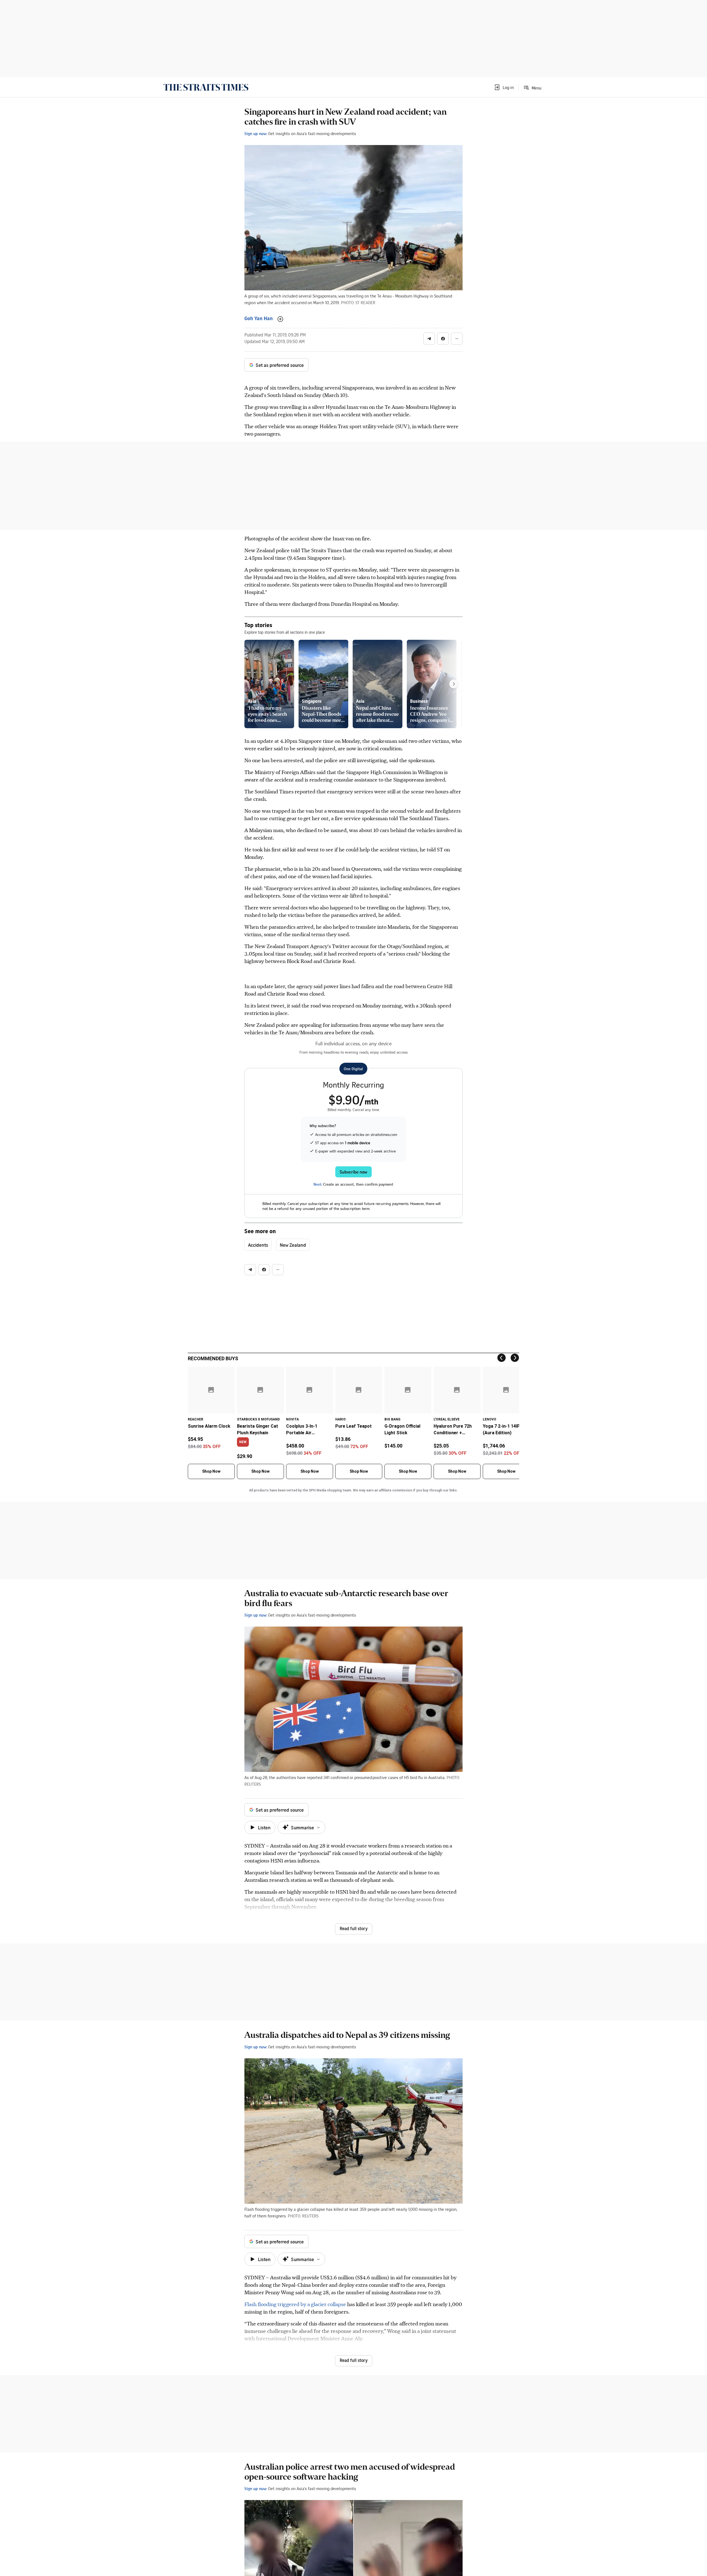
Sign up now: (256, 133)
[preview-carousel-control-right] (454, 684)
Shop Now (211, 1471)
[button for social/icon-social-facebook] (443, 339)
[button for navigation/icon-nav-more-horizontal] (457, 339)
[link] (206, 87)
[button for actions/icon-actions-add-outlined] (280, 319)
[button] (504, 87)
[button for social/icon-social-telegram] (429, 339)
